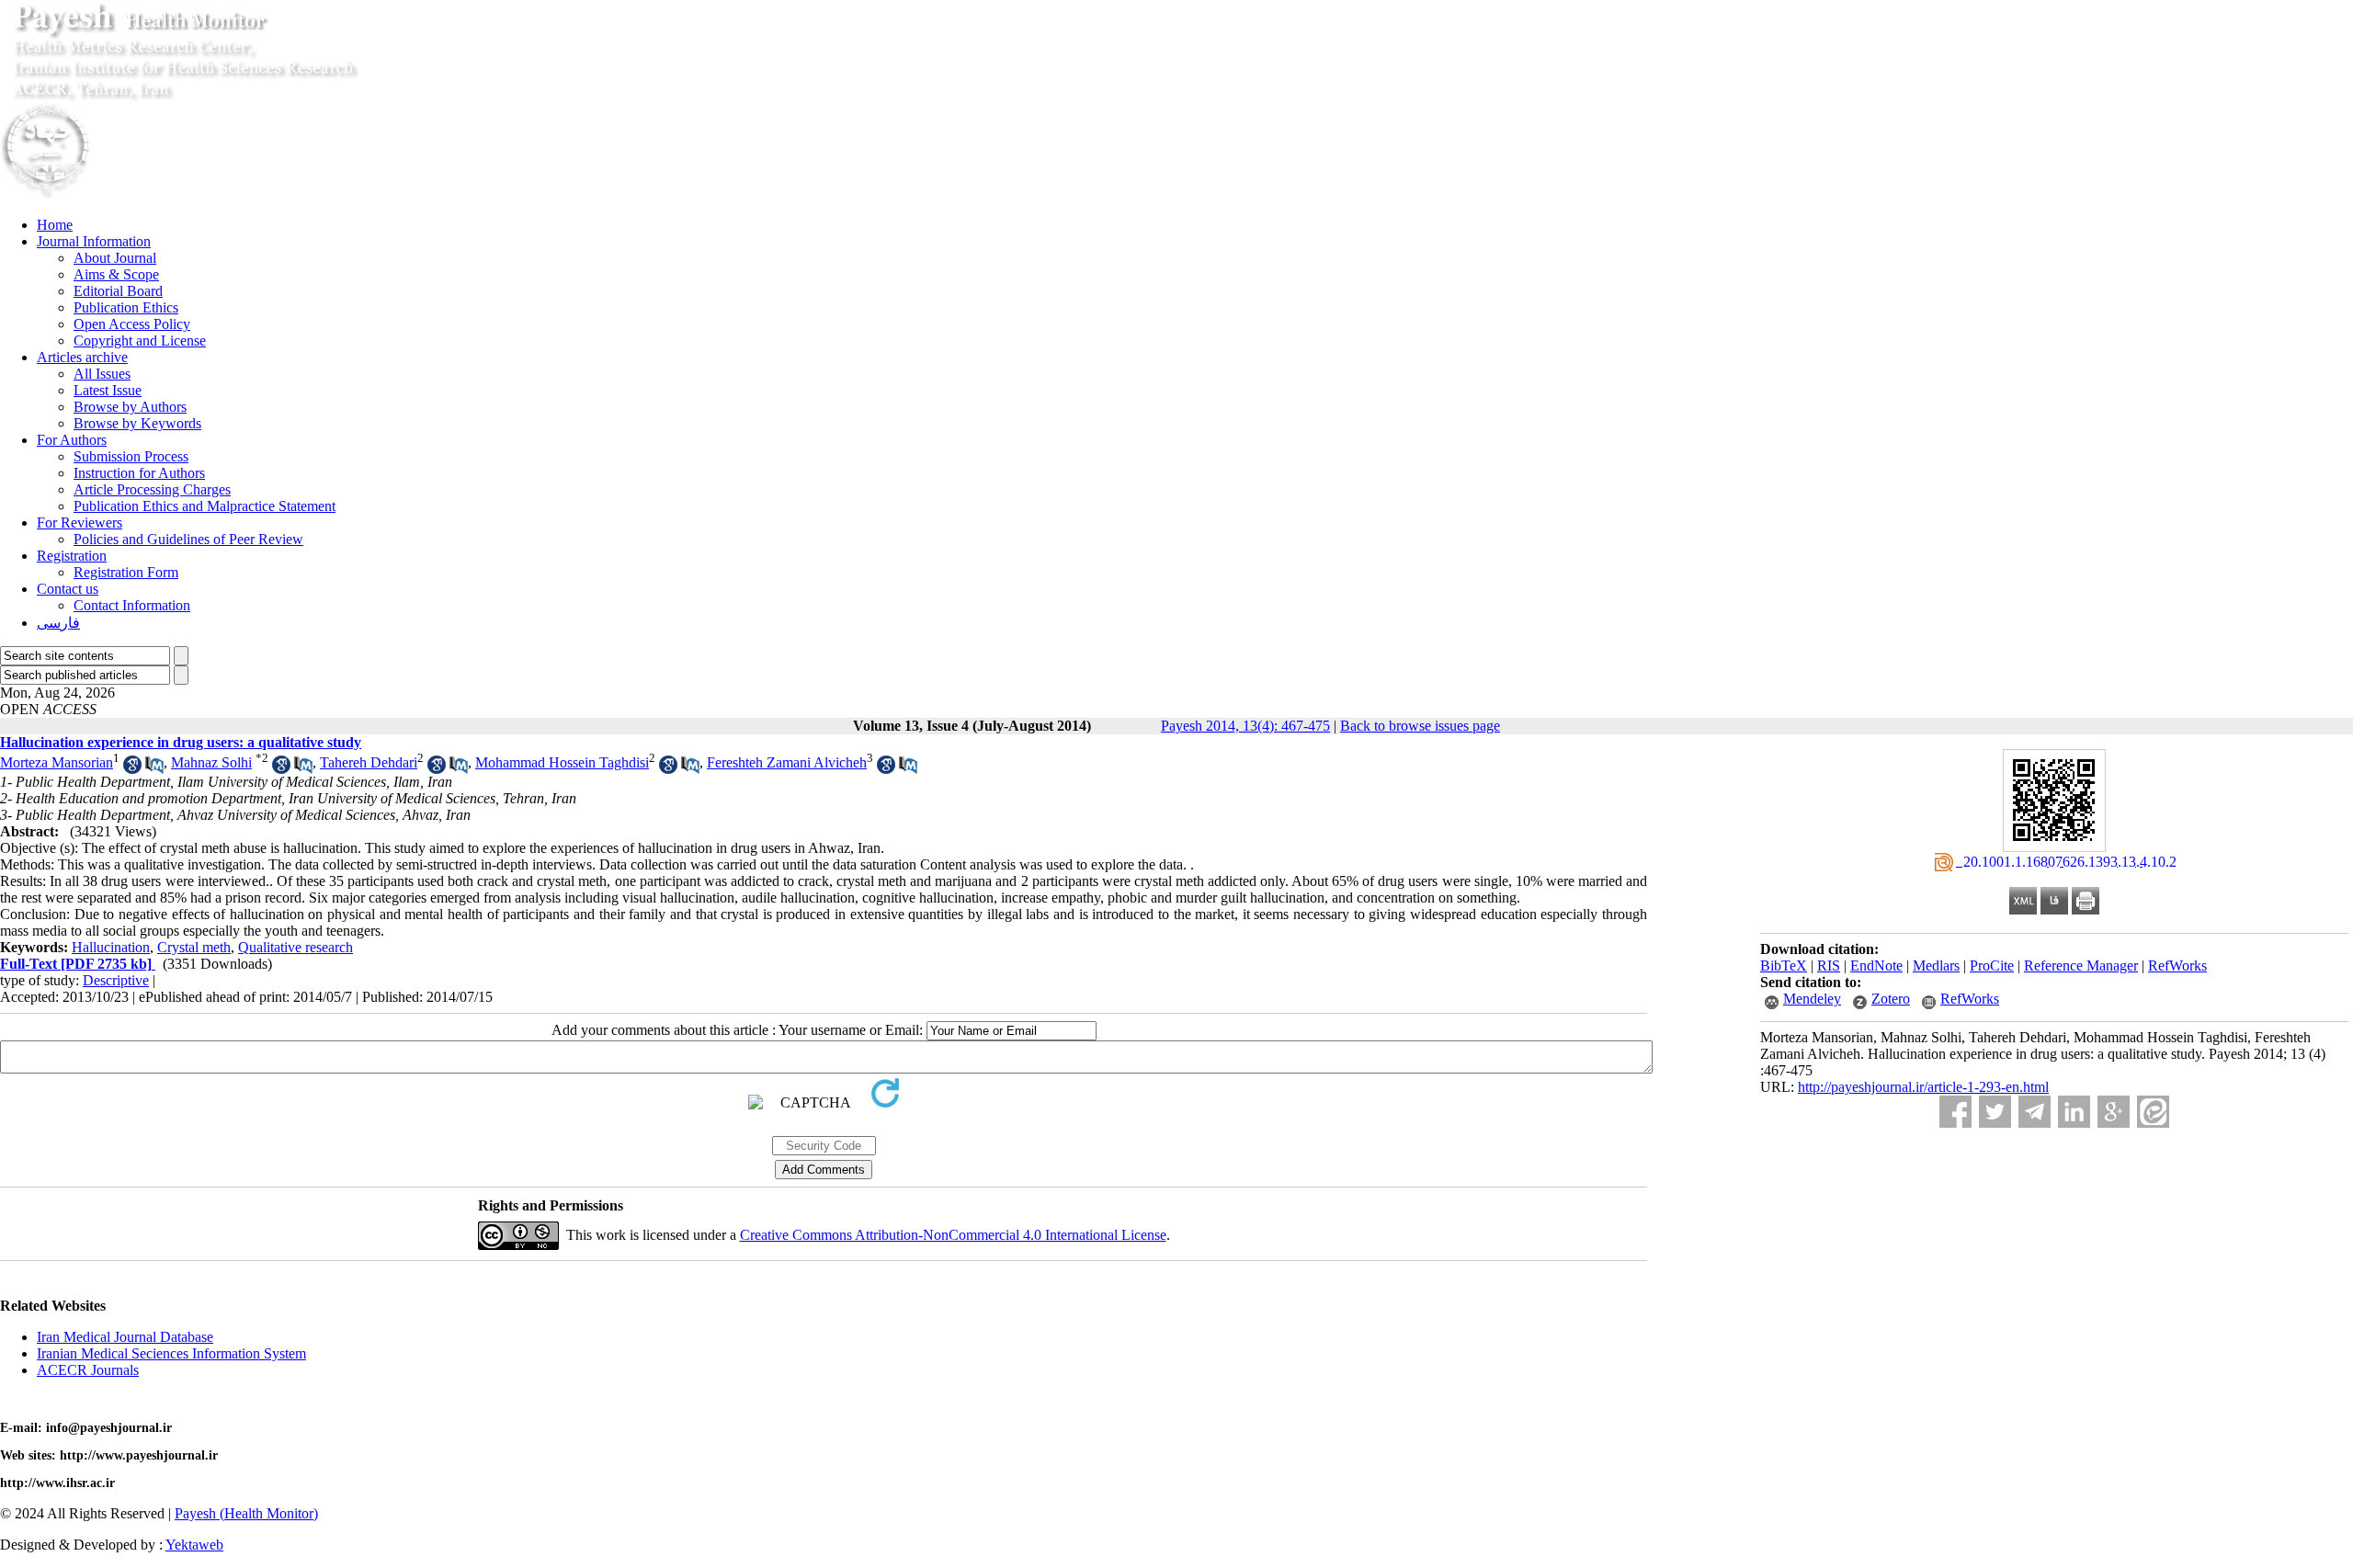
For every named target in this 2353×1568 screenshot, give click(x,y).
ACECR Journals (88, 1370)
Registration (72, 556)
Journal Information (94, 241)
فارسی (58, 623)
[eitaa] (2153, 1112)
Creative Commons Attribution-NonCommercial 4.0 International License (953, 1235)
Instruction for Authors (139, 473)
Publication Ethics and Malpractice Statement (205, 506)
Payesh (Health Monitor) (246, 1513)
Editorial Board (118, 291)
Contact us (68, 589)
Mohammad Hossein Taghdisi (562, 762)
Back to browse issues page (1420, 726)
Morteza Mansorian (57, 762)
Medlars (1936, 966)
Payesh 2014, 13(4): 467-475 (1245, 726)
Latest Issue (108, 390)
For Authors (72, 440)
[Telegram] (2035, 1112)
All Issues (102, 374)
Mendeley (1812, 999)
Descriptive (116, 980)
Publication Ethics (126, 307)
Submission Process (131, 456)
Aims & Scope (116, 274)
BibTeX (1784, 966)
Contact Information (132, 605)
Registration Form (126, 572)
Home (55, 225)
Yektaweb (194, 1545)
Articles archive (82, 357)
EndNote (1876, 966)
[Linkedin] (2074, 1112)
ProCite (1992, 966)
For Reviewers (80, 523)
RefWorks (2177, 966)
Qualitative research (296, 947)
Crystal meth (194, 947)
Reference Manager (2081, 966)
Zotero (1891, 999)
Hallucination (111, 947)
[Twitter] (1995, 1112)
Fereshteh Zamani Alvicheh (787, 762)
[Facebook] (1955, 1112)
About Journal (115, 258)
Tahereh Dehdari (369, 762)
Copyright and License (140, 341)
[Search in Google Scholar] (132, 769)
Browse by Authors (130, 407)
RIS (1829, 966)
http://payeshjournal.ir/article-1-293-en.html (1923, 1087)
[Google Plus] (2114, 1112)
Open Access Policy (132, 324)
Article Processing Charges (152, 489)
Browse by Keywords (137, 423)
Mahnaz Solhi (211, 762)
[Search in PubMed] (154, 769)
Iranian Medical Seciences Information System (171, 1353)
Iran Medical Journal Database (125, 1337)
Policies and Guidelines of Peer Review (188, 539)
